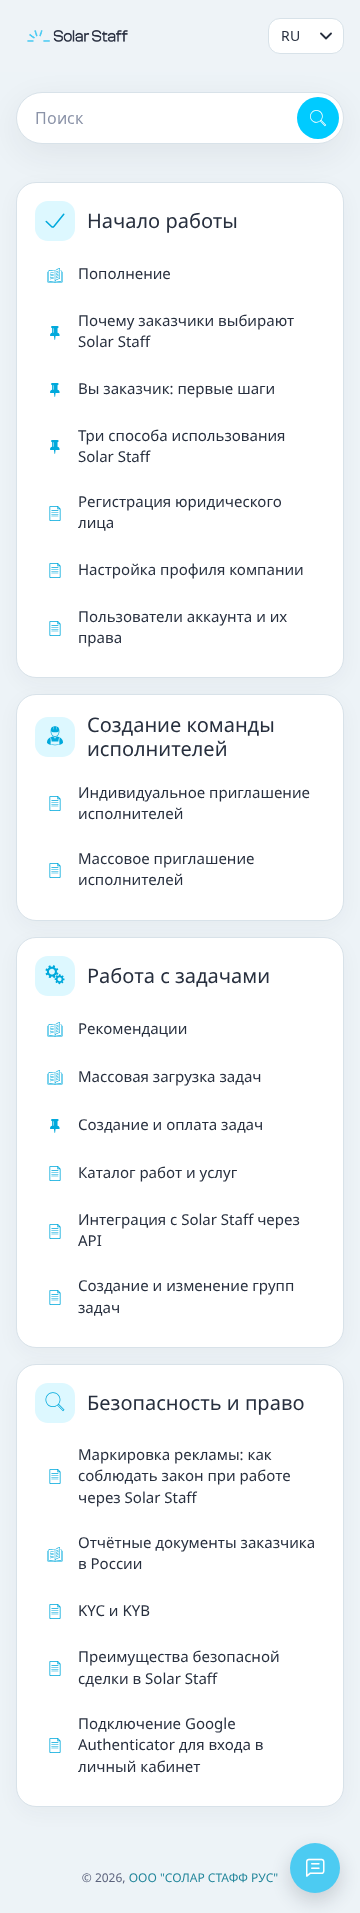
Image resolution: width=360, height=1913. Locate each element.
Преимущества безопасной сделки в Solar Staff (179, 1667)
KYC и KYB (114, 1611)
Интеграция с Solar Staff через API (189, 1230)
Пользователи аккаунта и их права (182, 627)
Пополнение (124, 274)
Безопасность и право (196, 1402)
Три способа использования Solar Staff (182, 446)
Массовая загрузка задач (170, 1077)
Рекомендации (132, 1029)
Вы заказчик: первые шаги (176, 389)
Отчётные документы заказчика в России (196, 1553)
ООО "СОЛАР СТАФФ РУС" (204, 1877)
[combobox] (155, 118)
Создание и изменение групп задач (186, 1296)
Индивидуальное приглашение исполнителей (194, 803)
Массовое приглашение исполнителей (166, 869)
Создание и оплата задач (170, 1125)
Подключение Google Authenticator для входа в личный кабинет (170, 1745)
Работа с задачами (178, 975)
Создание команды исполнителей (181, 736)
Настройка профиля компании (191, 570)
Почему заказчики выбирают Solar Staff (186, 331)
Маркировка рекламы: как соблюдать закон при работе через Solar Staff (184, 1476)
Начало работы (162, 220)
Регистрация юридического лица (180, 512)
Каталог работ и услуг (157, 1173)
